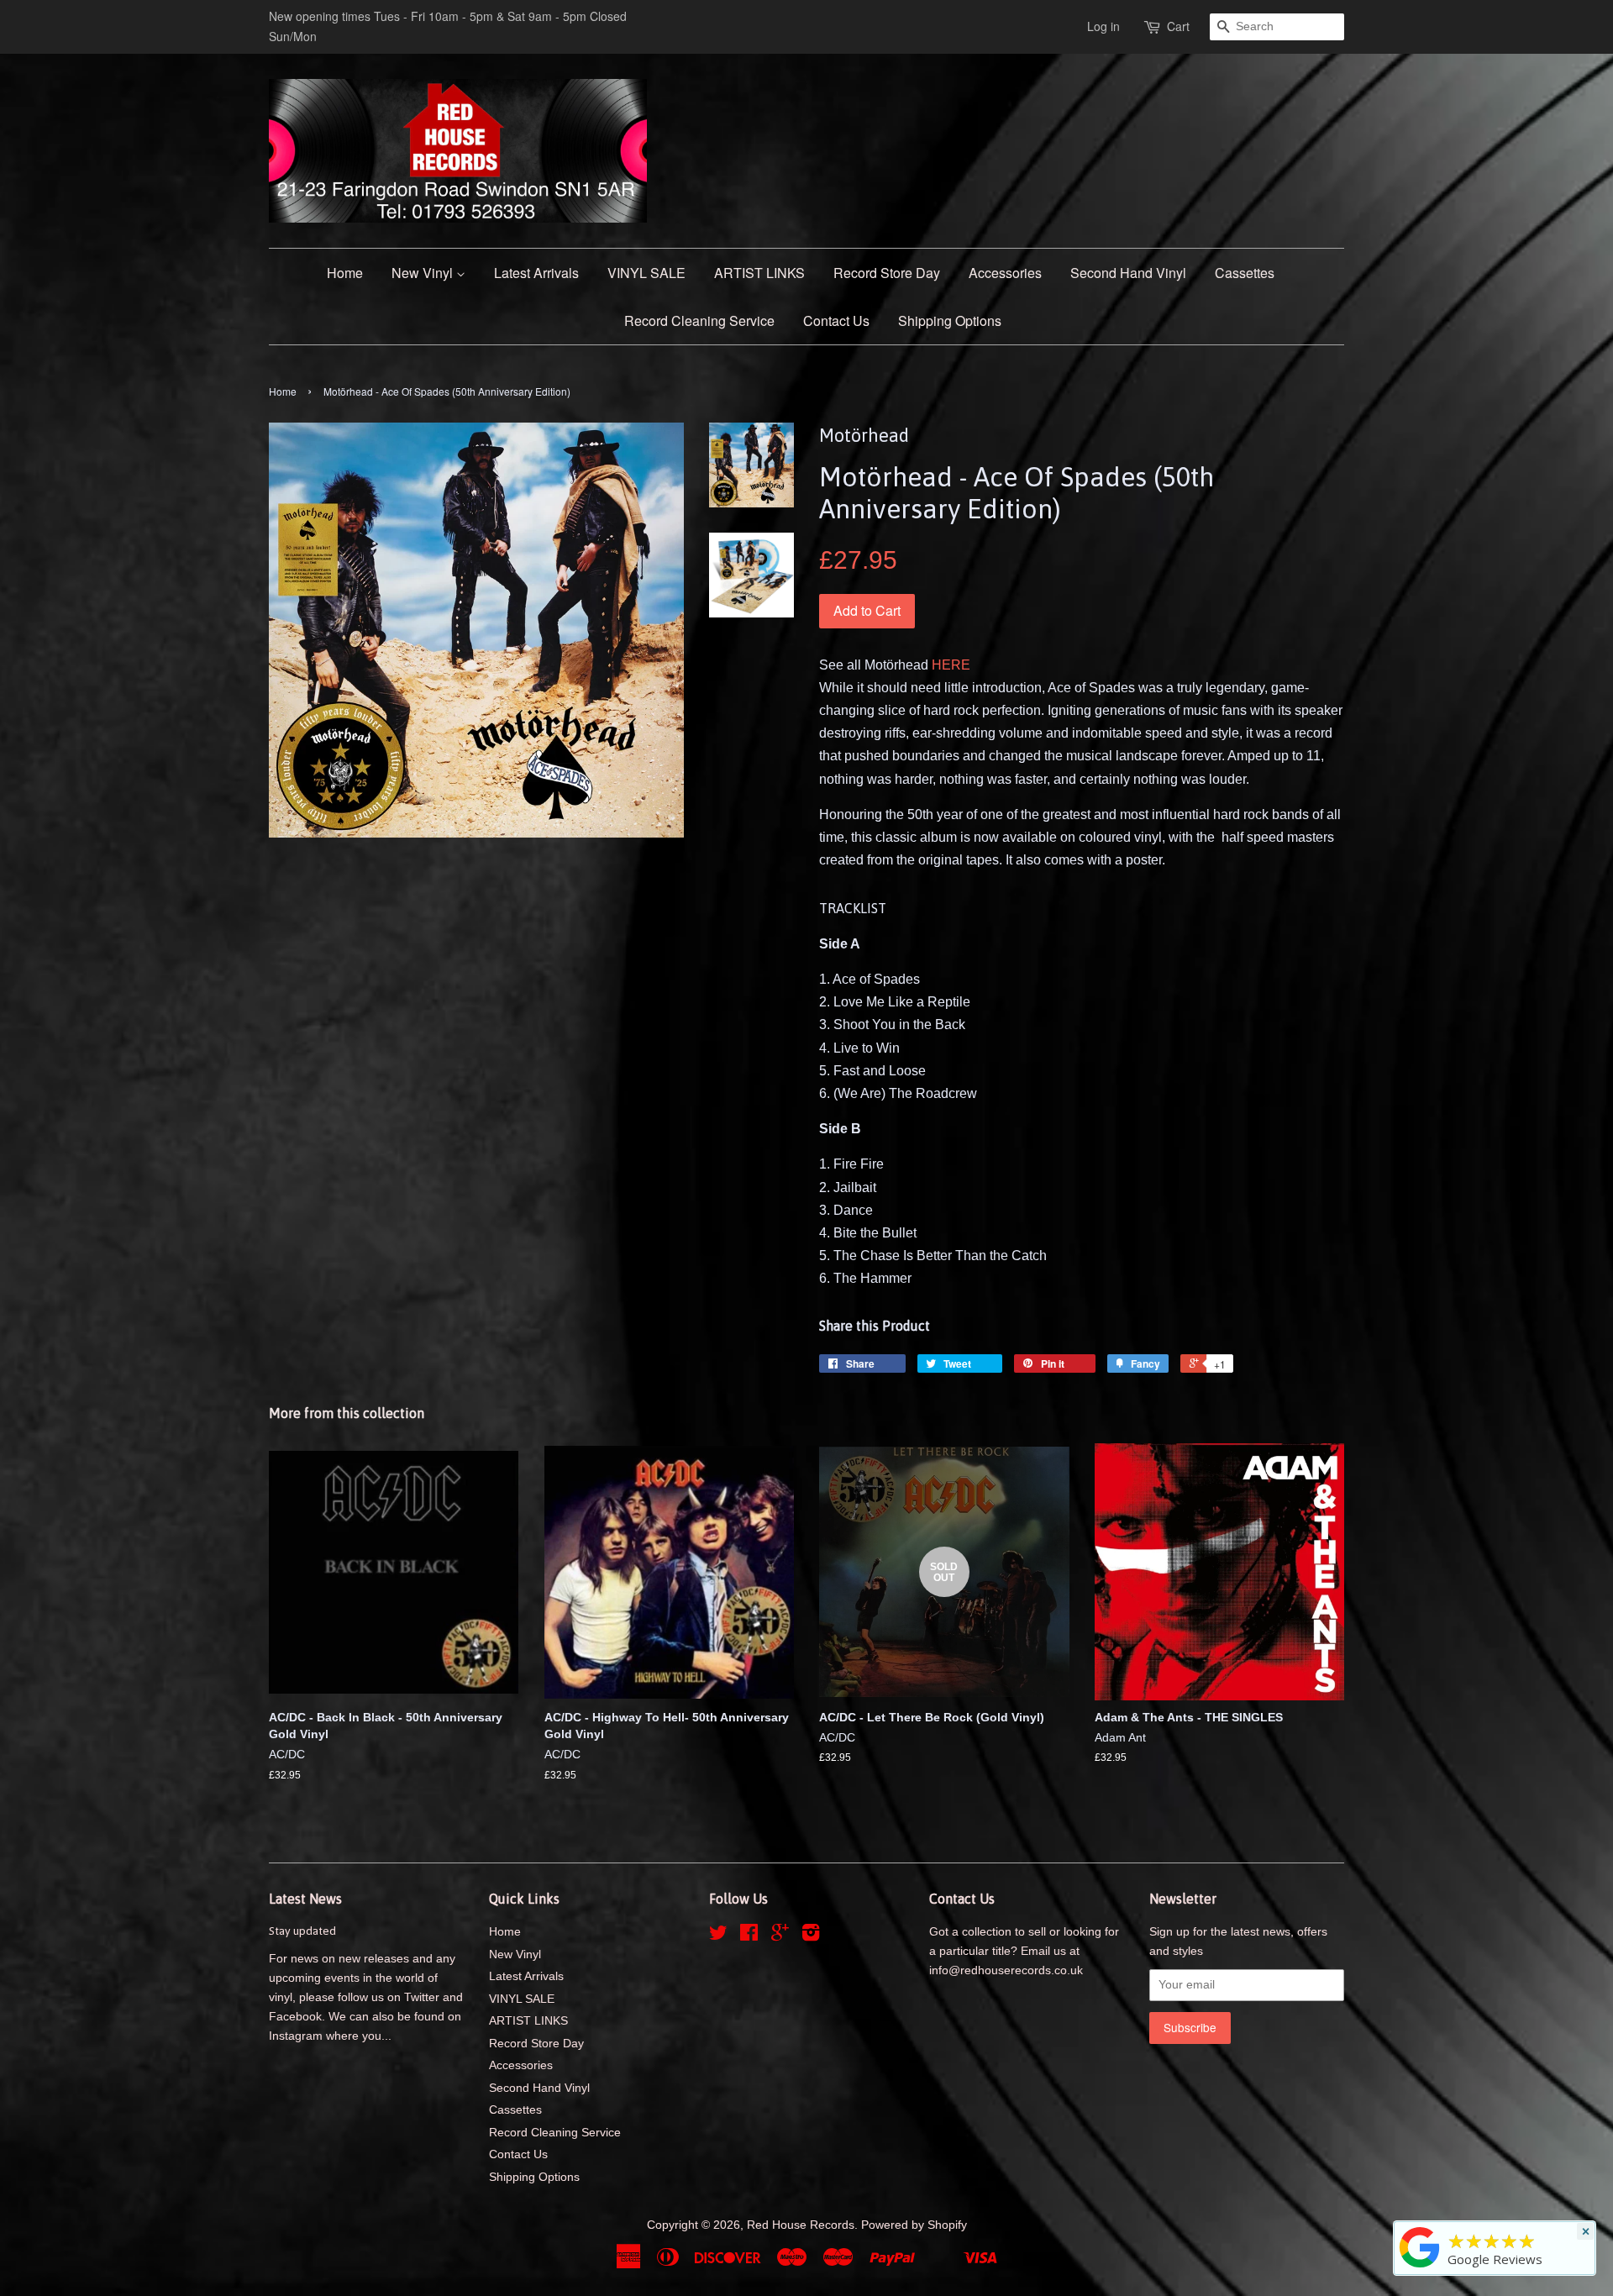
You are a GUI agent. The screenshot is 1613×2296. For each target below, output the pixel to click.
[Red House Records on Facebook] (749, 1936)
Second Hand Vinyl (1128, 273)
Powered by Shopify (914, 2225)
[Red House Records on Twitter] (718, 1936)
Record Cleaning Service (699, 320)
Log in (1103, 26)
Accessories (1005, 273)
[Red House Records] (1420, 2267)
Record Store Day (887, 273)
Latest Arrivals (536, 273)
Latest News (305, 1899)
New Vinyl (424, 273)
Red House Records (801, 2225)
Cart (1178, 26)
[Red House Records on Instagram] (811, 1936)
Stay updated (302, 1931)
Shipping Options (950, 320)
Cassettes (1245, 273)
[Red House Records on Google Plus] (780, 1936)
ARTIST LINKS (759, 273)
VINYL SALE (646, 273)
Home (345, 273)
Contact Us (836, 320)
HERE (951, 665)
